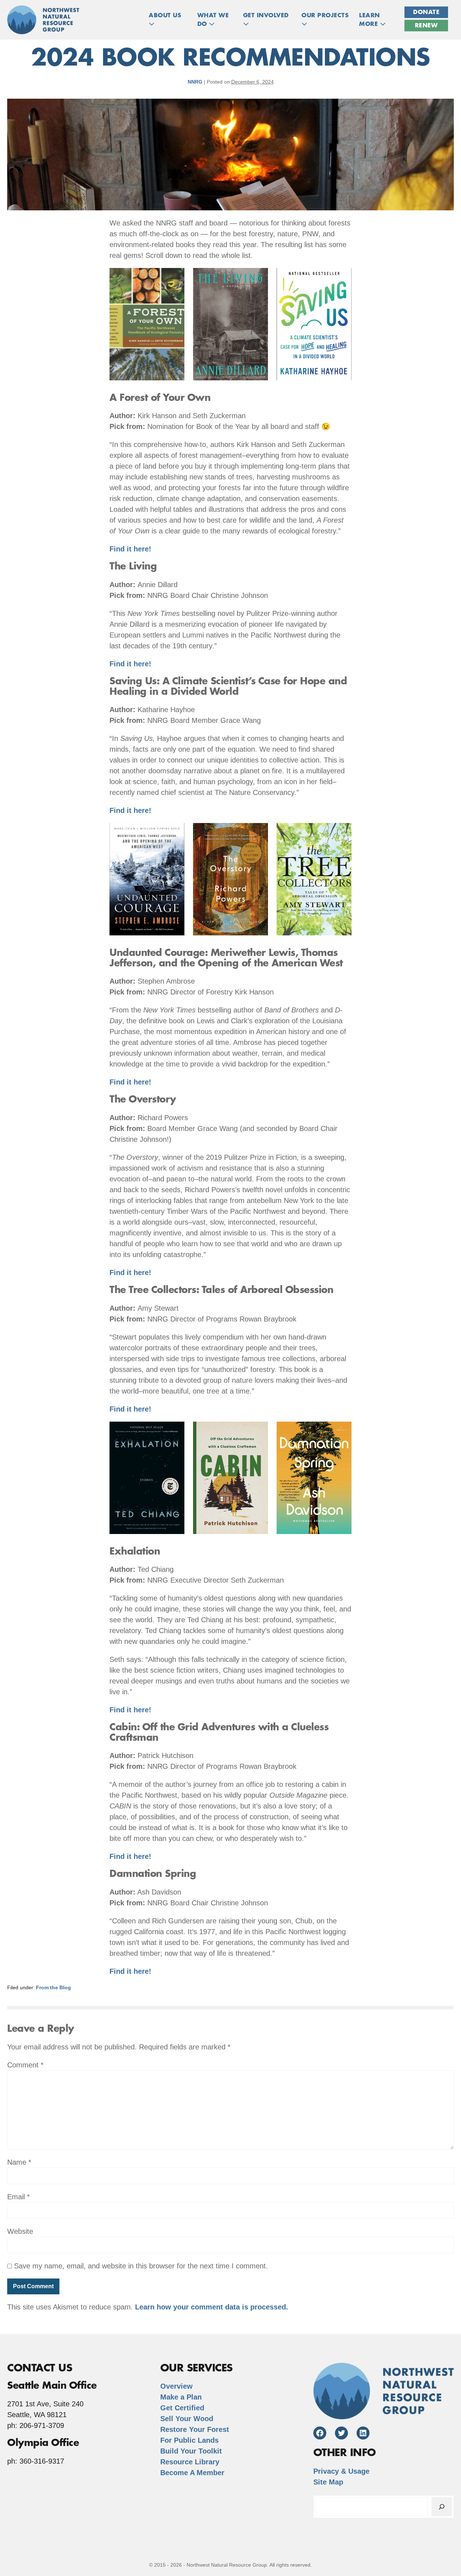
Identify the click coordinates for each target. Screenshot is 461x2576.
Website (20, 2231)
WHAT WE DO (213, 20)
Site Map (328, 2482)
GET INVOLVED (266, 15)
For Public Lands (189, 2440)
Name (19, 2162)
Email (19, 2197)
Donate (426, 12)
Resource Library (190, 2462)
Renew (426, 26)
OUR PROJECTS (325, 15)
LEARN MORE (370, 20)
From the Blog (53, 1987)
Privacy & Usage (341, 2471)
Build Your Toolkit (191, 2451)
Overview (176, 2386)
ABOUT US (165, 15)
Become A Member (192, 2473)
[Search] (442, 2507)
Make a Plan (181, 2397)
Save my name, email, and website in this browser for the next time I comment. (141, 2266)
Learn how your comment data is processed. (212, 2307)
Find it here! (130, 549)
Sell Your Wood (187, 2419)
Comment (25, 2065)
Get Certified (182, 2408)
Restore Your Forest (195, 2429)
